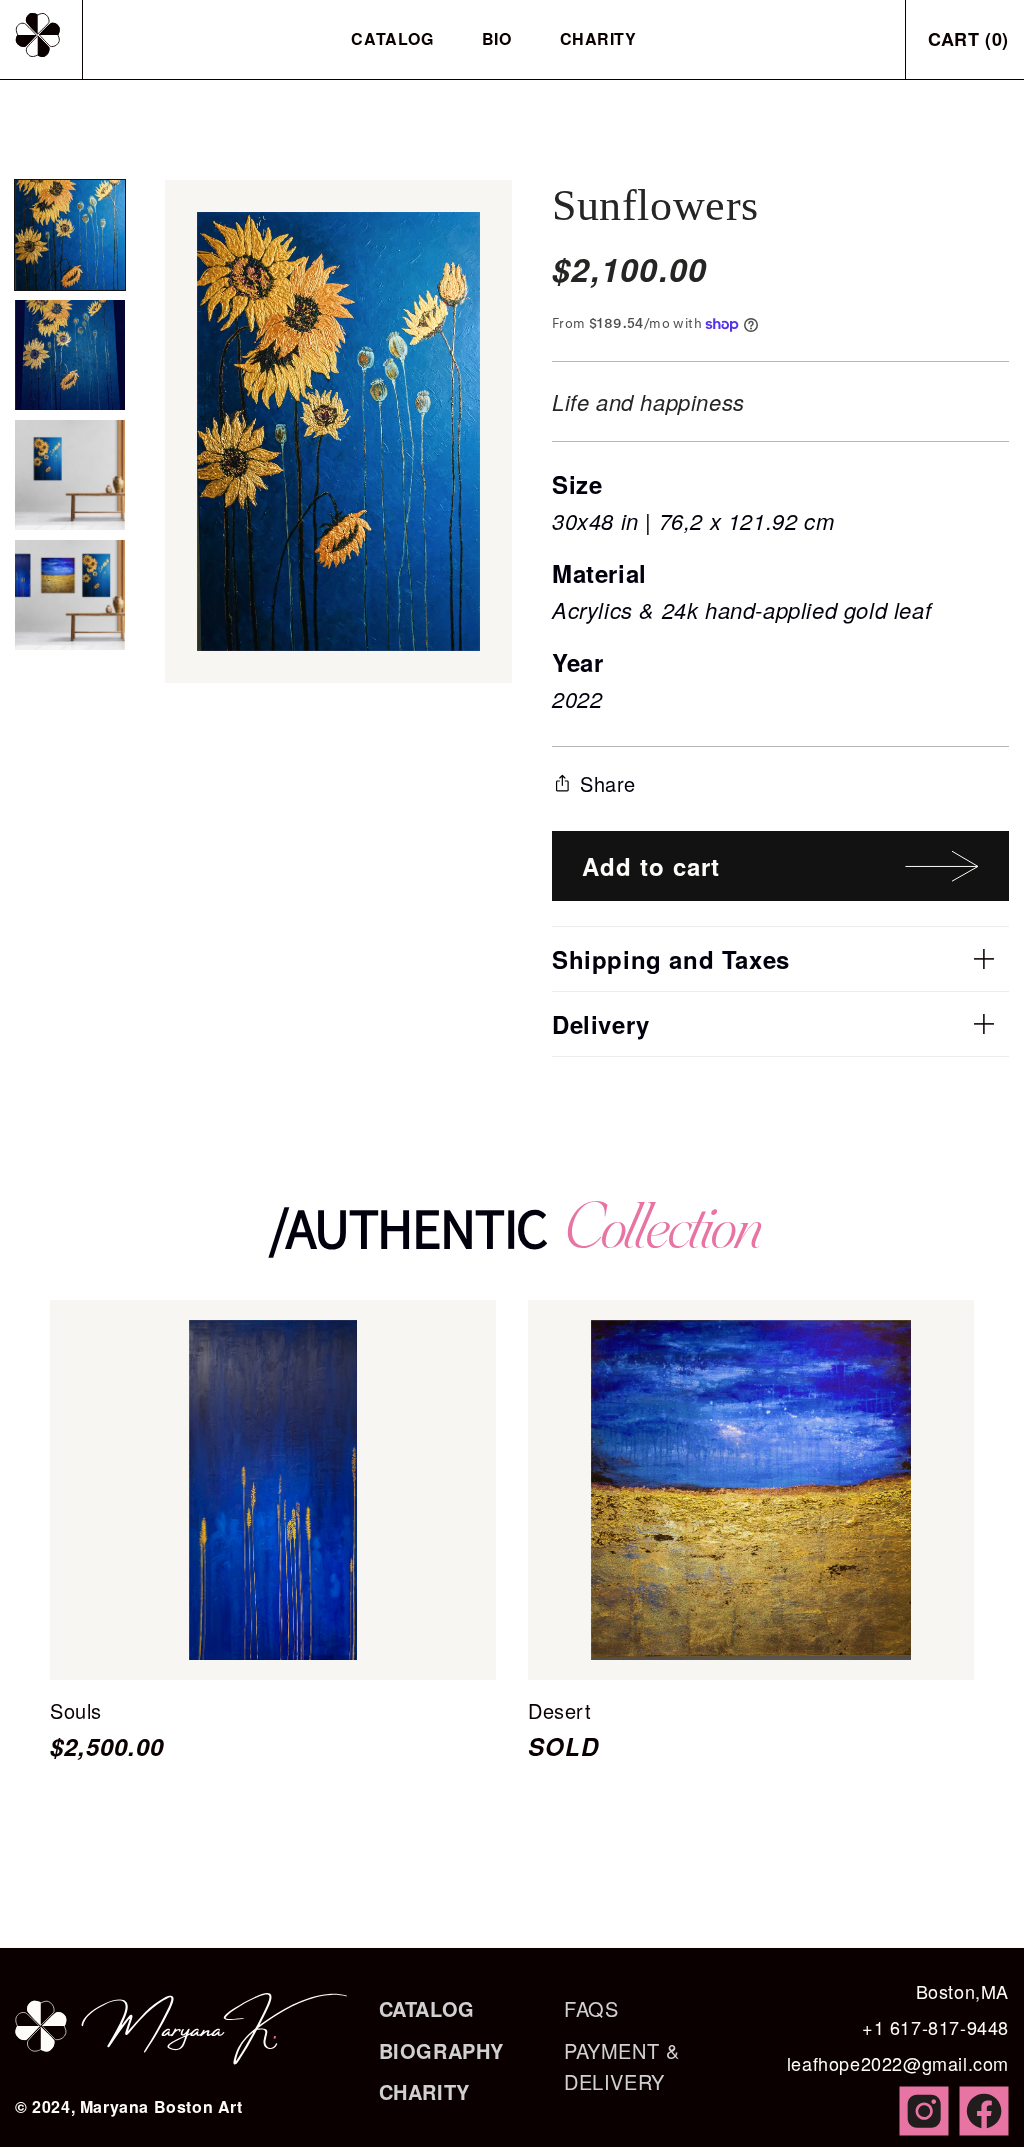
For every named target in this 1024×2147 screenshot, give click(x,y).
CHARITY (424, 2091)
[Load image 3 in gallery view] (70, 475)
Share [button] (608, 783)
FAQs (591, 2008)
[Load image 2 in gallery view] (70, 355)
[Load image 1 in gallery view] (70, 235)
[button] (780, 959)
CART (968, 39)
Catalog (392, 38)
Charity (598, 38)
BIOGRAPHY (441, 2050)
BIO (497, 38)
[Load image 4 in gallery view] (70, 595)
